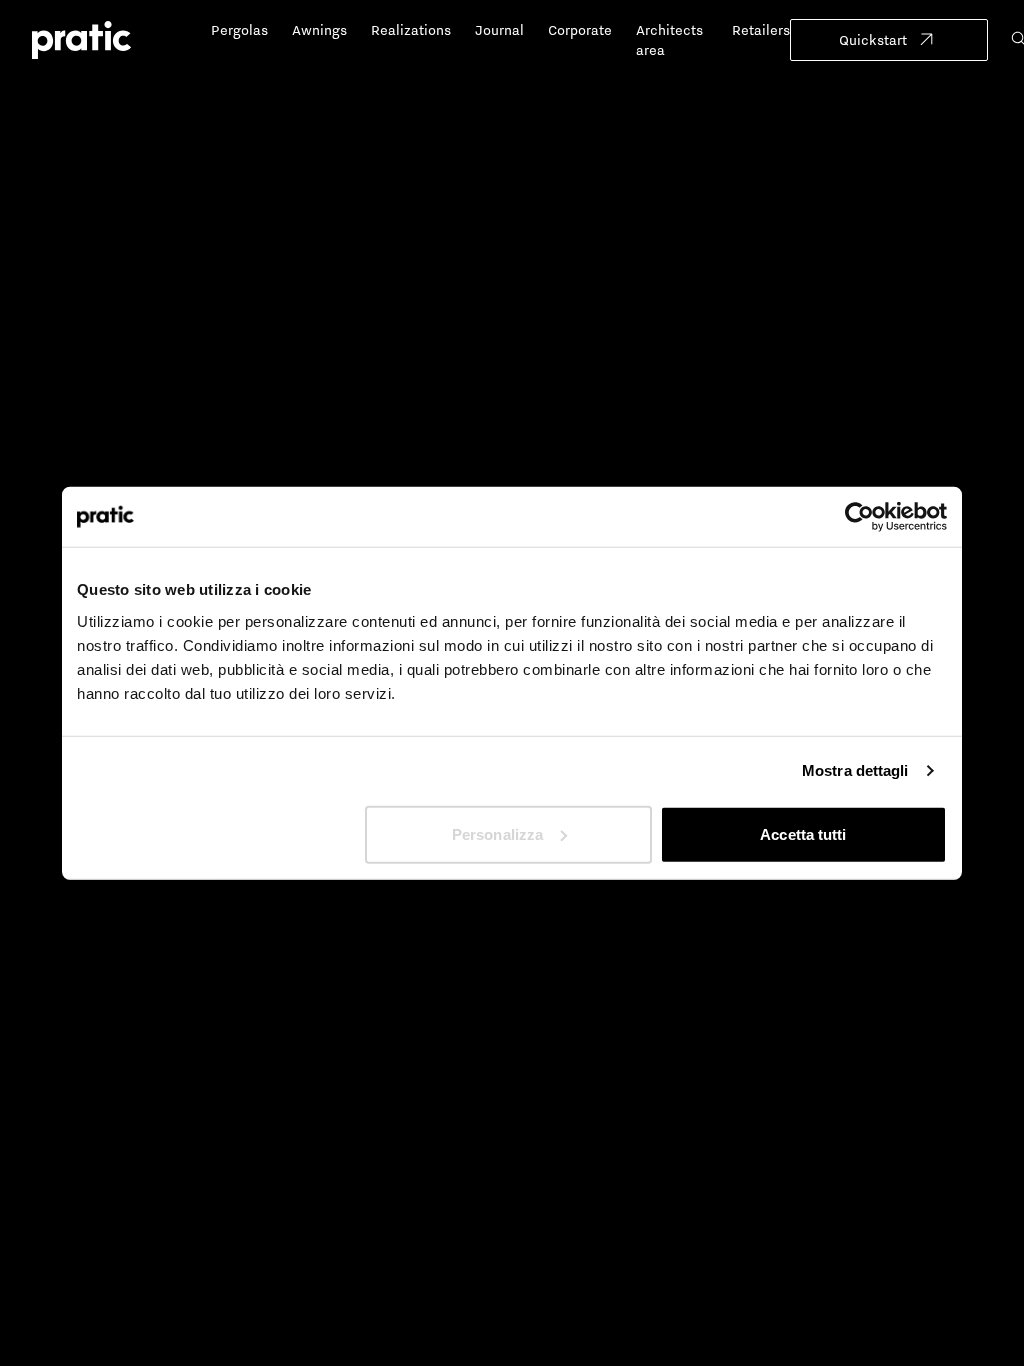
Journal (499, 30)
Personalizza (497, 833)
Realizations (411, 30)
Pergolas (239, 30)
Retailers (761, 30)
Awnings (319, 30)
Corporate (580, 30)
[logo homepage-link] (81, 40)
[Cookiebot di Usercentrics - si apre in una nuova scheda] (859, 517)
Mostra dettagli (855, 770)
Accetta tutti (803, 833)
